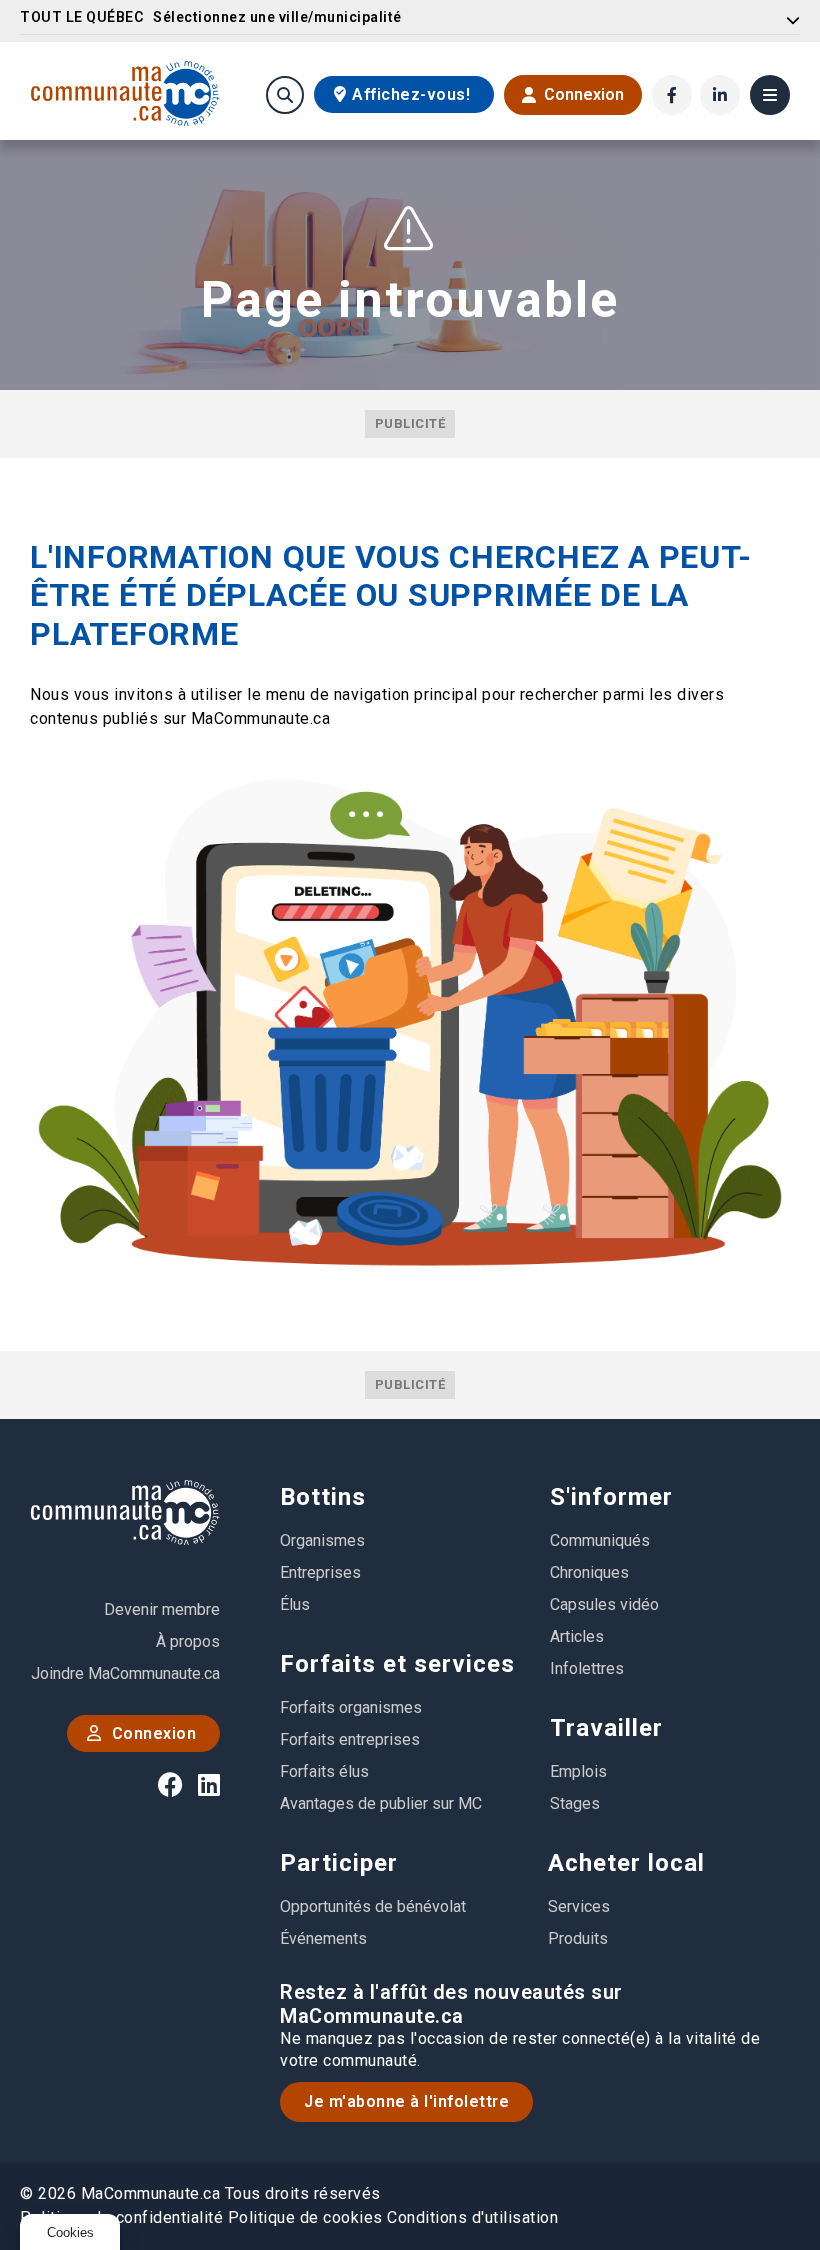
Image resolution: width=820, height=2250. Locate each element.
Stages (575, 1803)
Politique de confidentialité (121, 2217)
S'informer (611, 1497)
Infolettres (587, 1668)
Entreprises (320, 1572)
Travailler (606, 1728)
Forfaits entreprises (350, 1739)
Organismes (322, 1540)
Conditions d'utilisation (472, 2217)
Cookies (70, 2232)
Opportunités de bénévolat (373, 1906)
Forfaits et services (397, 1664)
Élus (295, 1604)
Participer (339, 1863)
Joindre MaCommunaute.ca (125, 1673)
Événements (323, 1938)
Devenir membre (162, 1609)
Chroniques (589, 1572)
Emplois (578, 1771)
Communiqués (600, 1540)
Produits (578, 1938)
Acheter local (626, 1863)
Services (579, 1906)
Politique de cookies (305, 2217)
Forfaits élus (324, 1771)
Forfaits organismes (351, 1707)
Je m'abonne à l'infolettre (406, 2101)
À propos (188, 1641)
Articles (577, 1636)
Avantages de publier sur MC (381, 1803)
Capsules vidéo (604, 1604)
